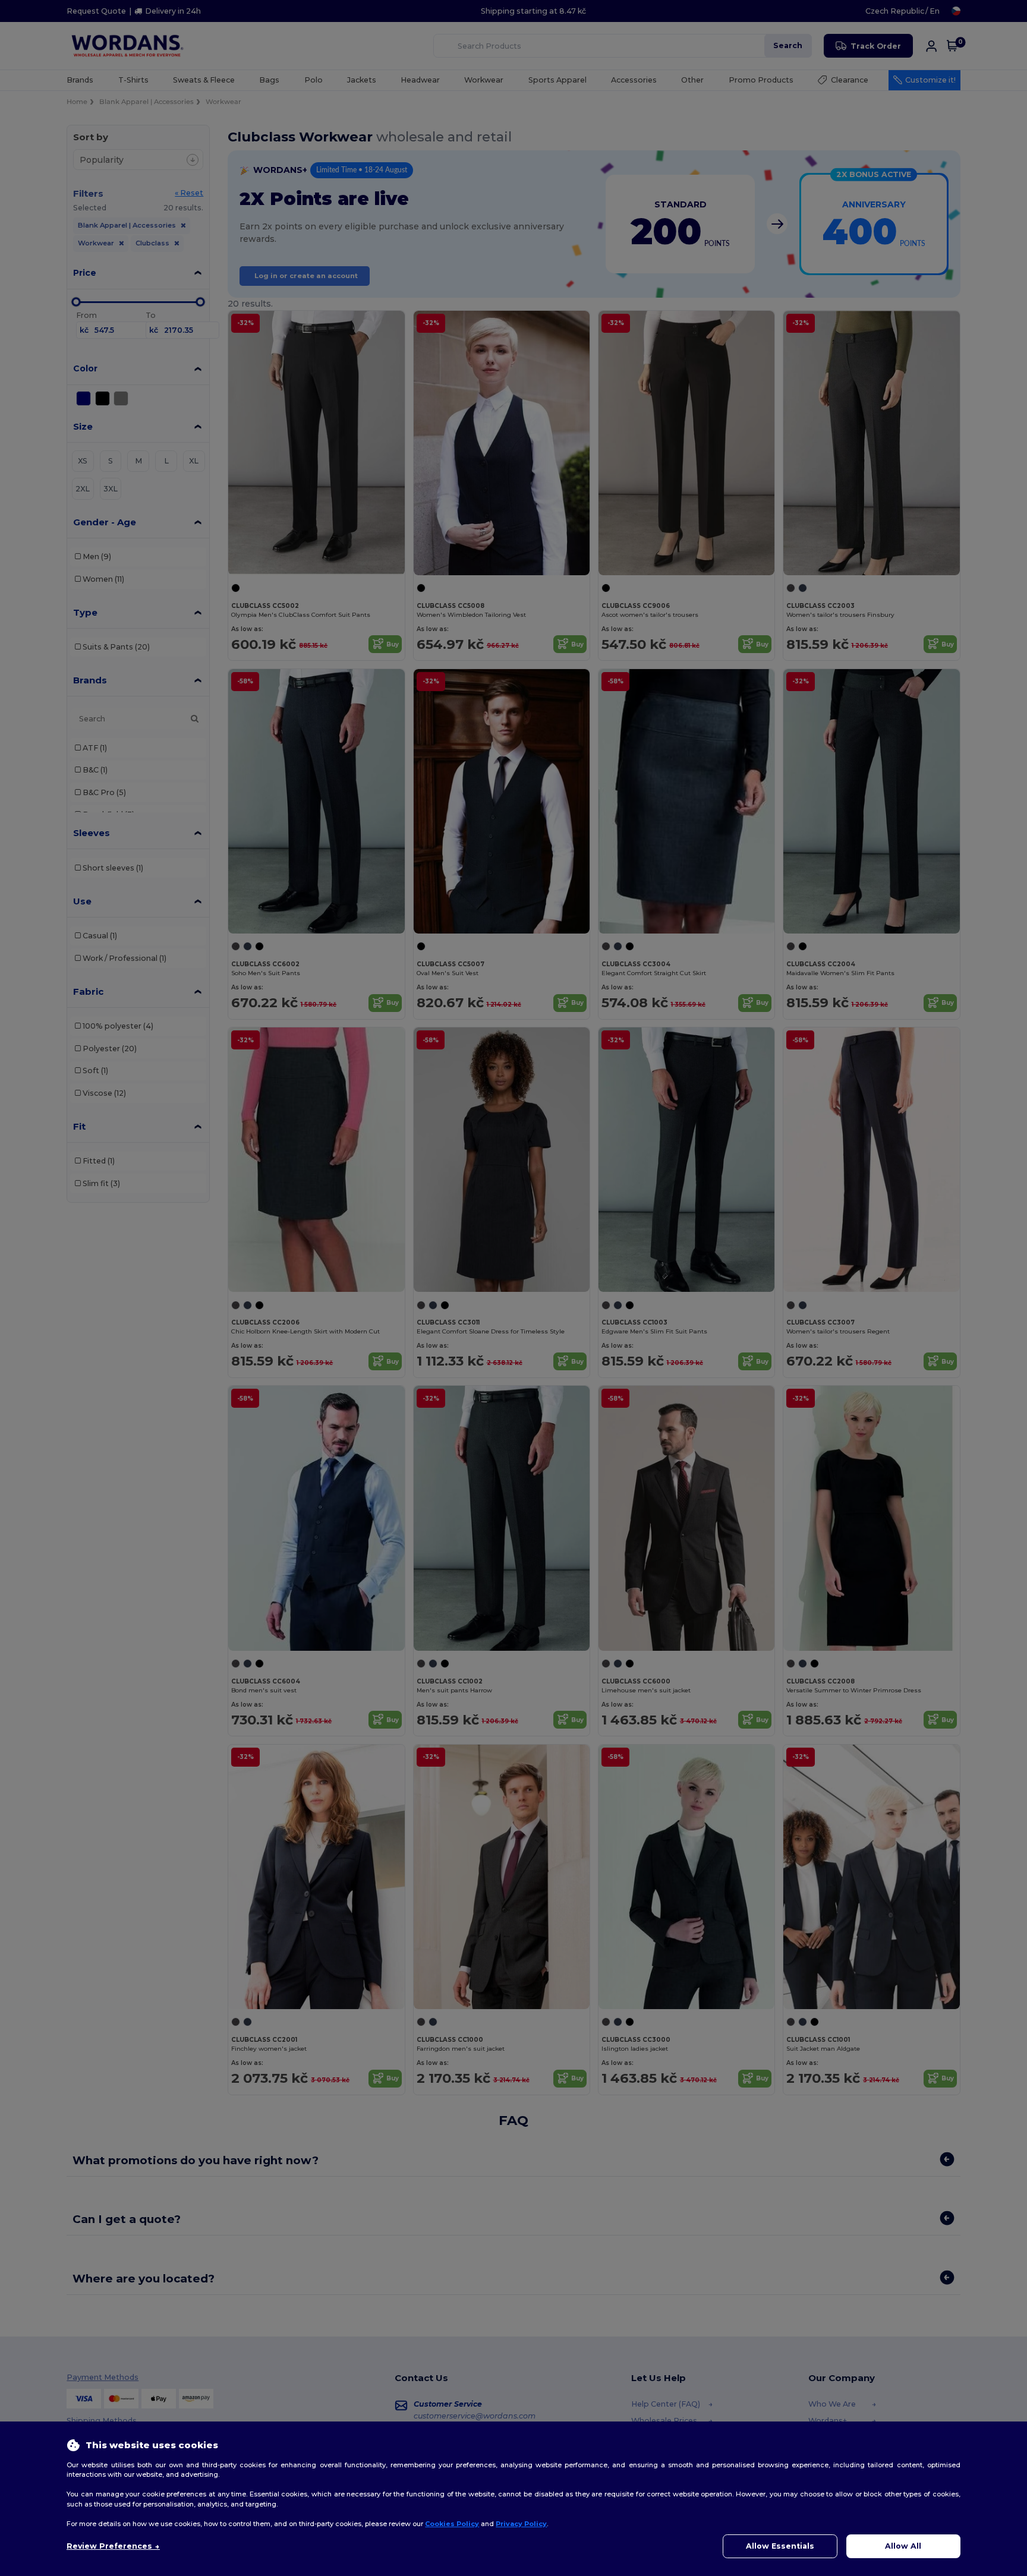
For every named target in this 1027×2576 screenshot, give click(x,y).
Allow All (903, 2546)
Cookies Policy (452, 2524)
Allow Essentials (780, 2546)
